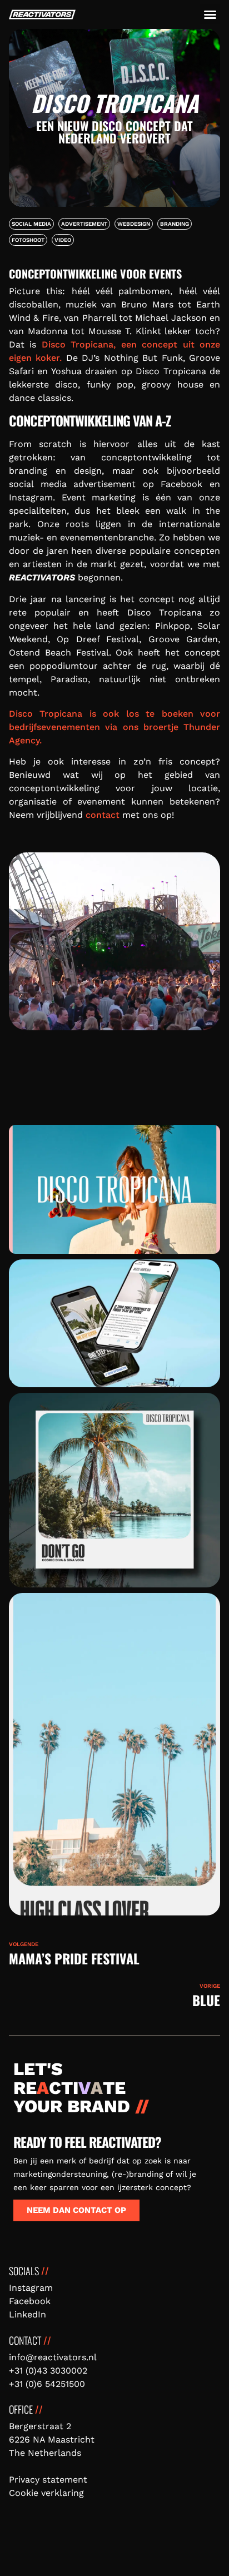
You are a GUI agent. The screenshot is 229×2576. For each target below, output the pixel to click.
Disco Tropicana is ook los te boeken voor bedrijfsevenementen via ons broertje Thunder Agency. (114, 727)
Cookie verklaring (46, 2493)
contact (103, 815)
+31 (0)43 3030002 (48, 2371)
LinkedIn (28, 2314)
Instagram (31, 2288)
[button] (210, 14)
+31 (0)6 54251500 (47, 2384)
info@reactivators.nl (53, 2357)
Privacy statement (48, 2480)
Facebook (30, 2301)
